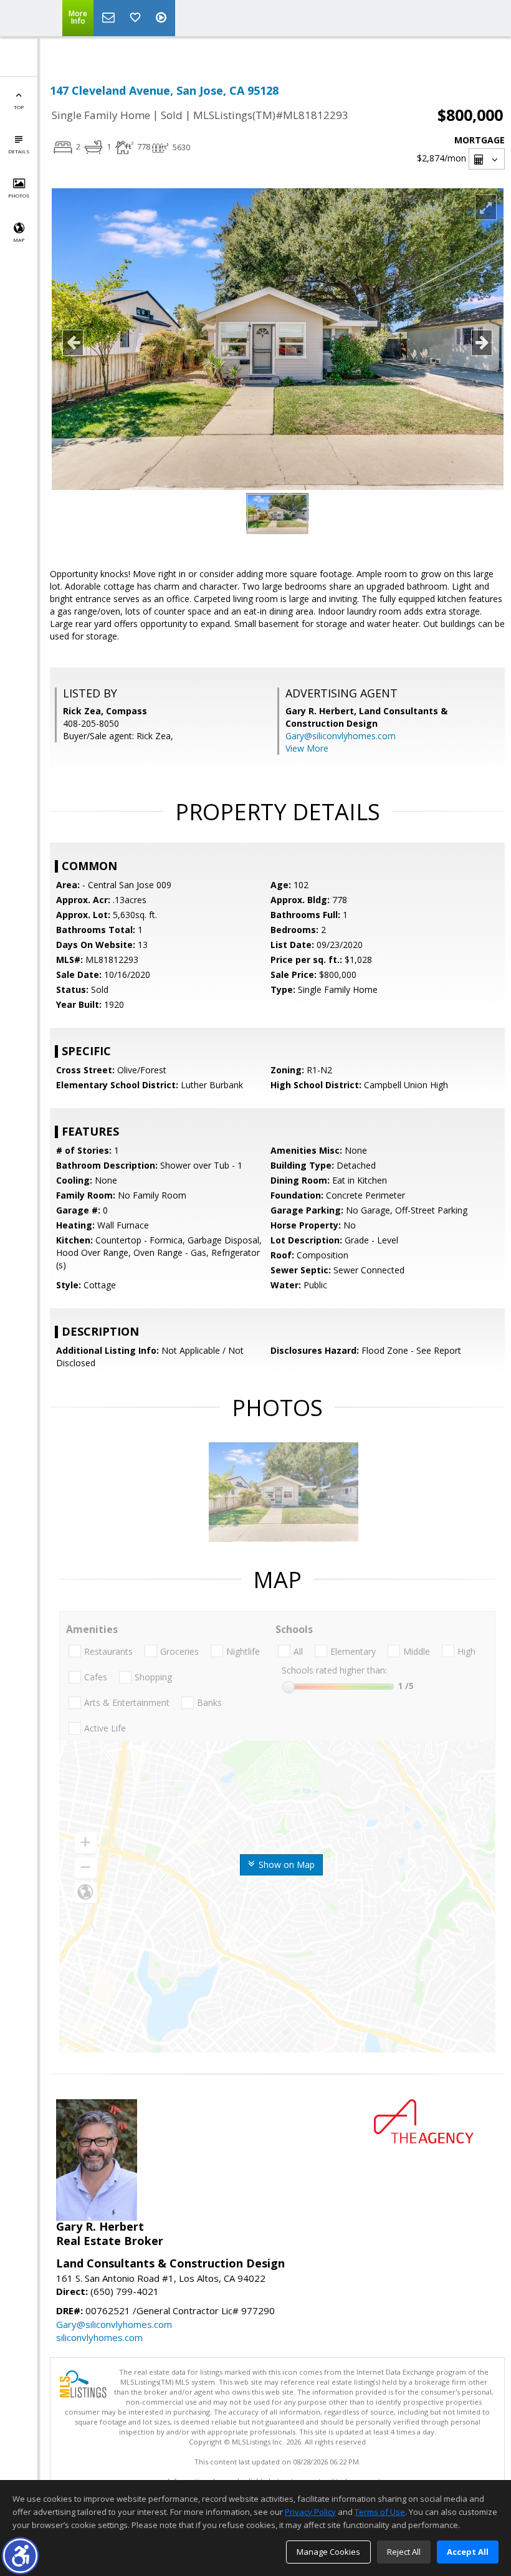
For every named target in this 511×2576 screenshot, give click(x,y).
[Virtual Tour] (163, 18)
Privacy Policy (310, 2512)
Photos (19, 195)
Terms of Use (380, 2512)
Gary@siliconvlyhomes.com (341, 736)
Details (19, 151)
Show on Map (285, 1865)
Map (19, 240)
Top (19, 107)
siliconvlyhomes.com (99, 2337)
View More (307, 748)
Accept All (468, 2552)
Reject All (404, 2552)
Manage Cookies (328, 2552)
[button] (20, 2556)
